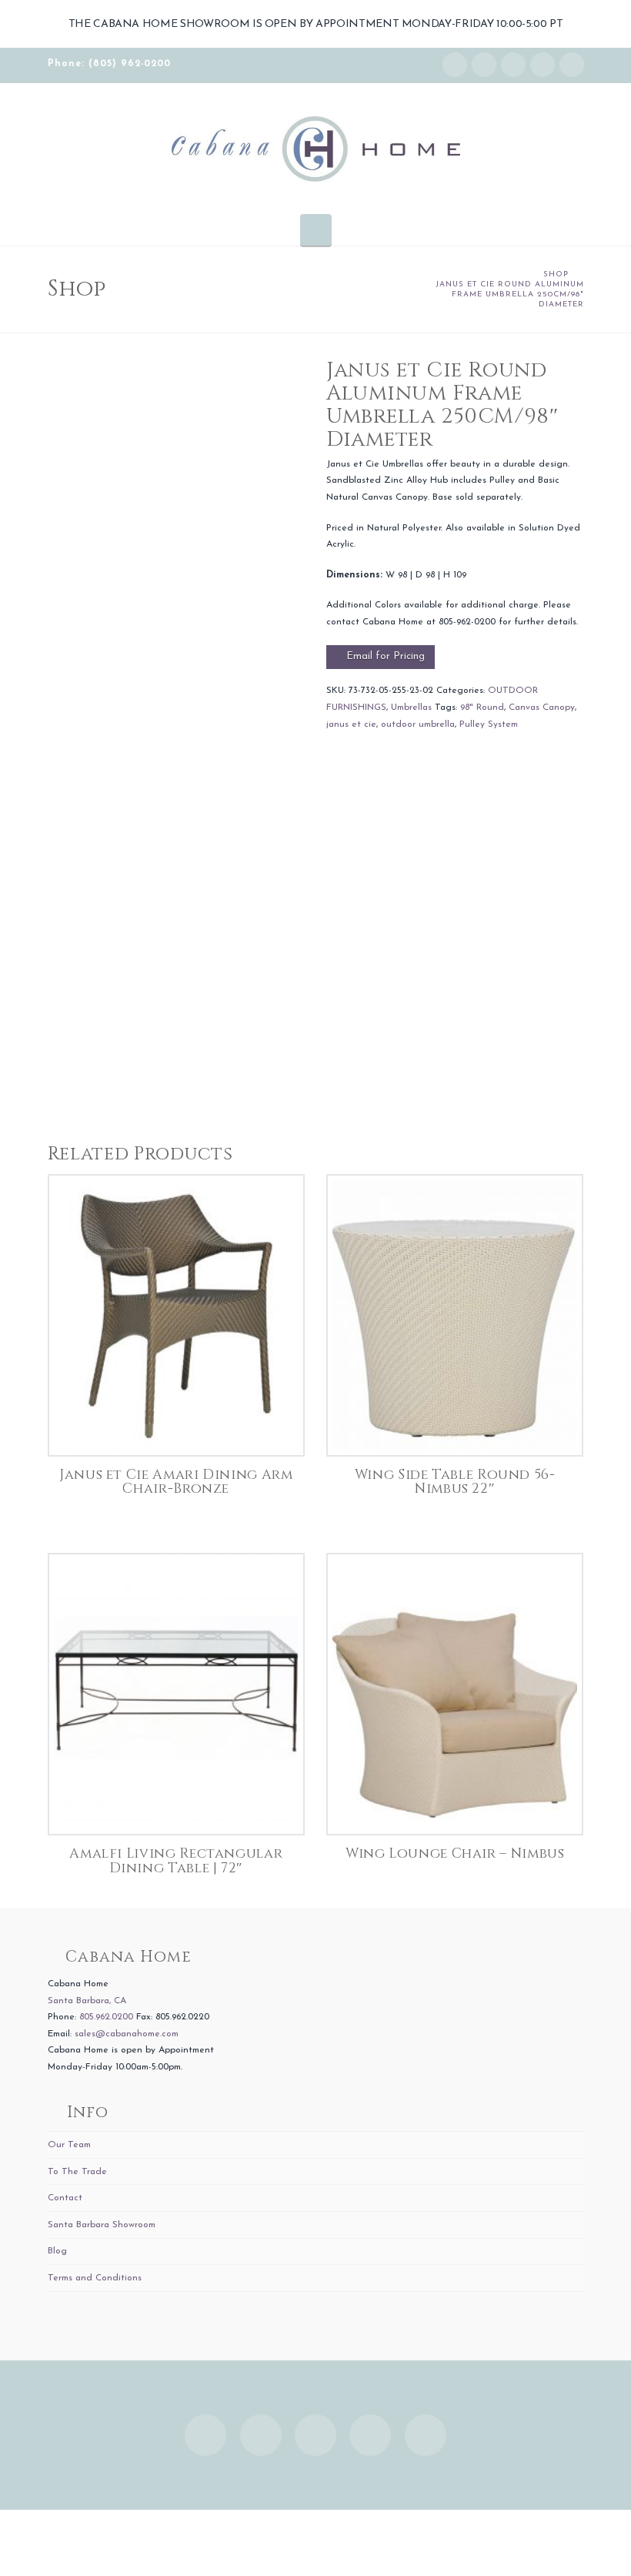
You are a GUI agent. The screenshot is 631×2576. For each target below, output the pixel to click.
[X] (513, 65)
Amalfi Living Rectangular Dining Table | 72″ (176, 1861)
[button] (316, 229)
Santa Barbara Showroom (102, 2225)
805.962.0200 (106, 2017)
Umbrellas (411, 708)
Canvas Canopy (542, 708)
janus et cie (351, 724)
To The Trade (77, 2172)
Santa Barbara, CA (87, 2001)
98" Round (482, 708)
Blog (57, 2251)
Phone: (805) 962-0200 (109, 64)
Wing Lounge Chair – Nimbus (455, 1854)
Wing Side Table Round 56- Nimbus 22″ (455, 1482)
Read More (176, 1428)
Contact (65, 2198)
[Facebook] (484, 65)
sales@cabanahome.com (127, 2034)
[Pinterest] (572, 65)
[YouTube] (543, 65)
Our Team (69, 2145)
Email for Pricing (386, 656)
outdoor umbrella (418, 724)
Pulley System (489, 724)
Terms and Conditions (95, 2278)
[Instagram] (455, 65)
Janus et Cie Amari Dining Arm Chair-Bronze (176, 1482)
